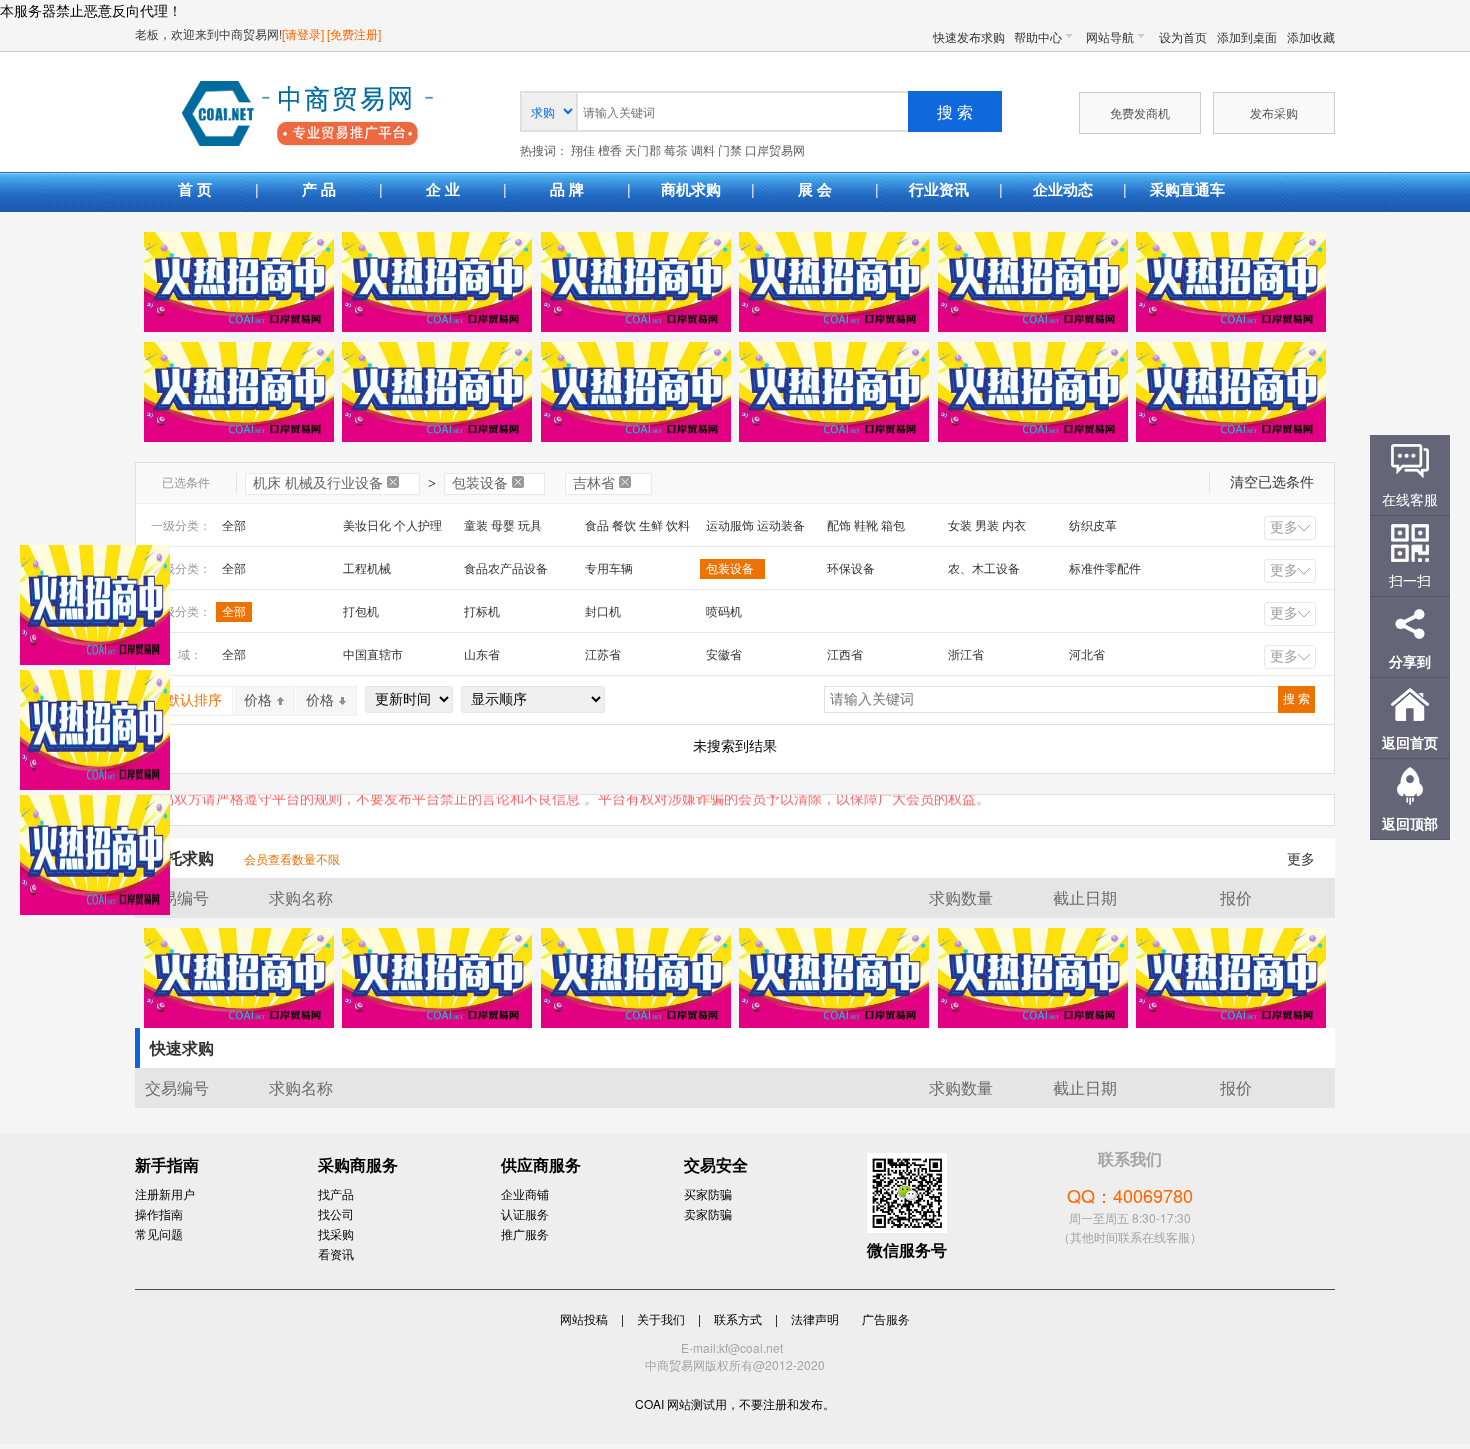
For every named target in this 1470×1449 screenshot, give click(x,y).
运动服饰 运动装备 (755, 526)
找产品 (336, 1193)
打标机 (482, 612)
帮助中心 (1038, 36)
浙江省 (966, 655)
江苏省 (603, 655)
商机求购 (691, 189)
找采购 (336, 1233)
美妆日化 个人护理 (392, 526)
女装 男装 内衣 (987, 526)
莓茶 (676, 151)
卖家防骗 (708, 1213)
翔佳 (583, 151)
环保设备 (851, 569)
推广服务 (525, 1233)
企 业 (443, 189)
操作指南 (159, 1213)
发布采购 (1274, 112)
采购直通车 (1187, 189)
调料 (703, 151)
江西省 (845, 655)
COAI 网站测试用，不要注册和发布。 (735, 1403)
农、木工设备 (984, 569)
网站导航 (1110, 36)
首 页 (195, 189)
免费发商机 (1140, 112)
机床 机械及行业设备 (318, 483)
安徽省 (724, 655)
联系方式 (738, 1318)
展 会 (815, 189)
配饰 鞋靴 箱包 (866, 526)
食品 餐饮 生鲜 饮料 (637, 526)
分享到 (1410, 661)
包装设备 (480, 483)
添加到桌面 (1247, 36)
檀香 (610, 151)
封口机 (603, 612)
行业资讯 (939, 189)
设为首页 (1183, 36)
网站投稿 (584, 1318)
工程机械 (367, 569)
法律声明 (815, 1318)
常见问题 (159, 1233)
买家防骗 (708, 1193)
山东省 (482, 655)
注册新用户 (165, 1193)
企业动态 (1063, 189)
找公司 (336, 1213)
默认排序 (194, 700)
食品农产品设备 (506, 569)
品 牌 (567, 189)
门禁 (730, 151)
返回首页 (1410, 742)
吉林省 (594, 483)
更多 (1284, 527)
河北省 (1087, 655)
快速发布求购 (969, 36)
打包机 (361, 612)
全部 (234, 526)
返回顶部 (1410, 823)
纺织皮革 (1093, 526)
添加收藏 (1311, 36)
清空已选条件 (1272, 482)
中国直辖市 (373, 655)
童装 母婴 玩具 (503, 526)
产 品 (319, 189)
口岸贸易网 (307, 115)
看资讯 (336, 1253)
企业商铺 (525, 1193)
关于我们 (661, 1318)
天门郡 (643, 151)
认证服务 (525, 1213)
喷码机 (724, 612)
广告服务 (886, 1318)
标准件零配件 (1105, 569)
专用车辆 (609, 569)
